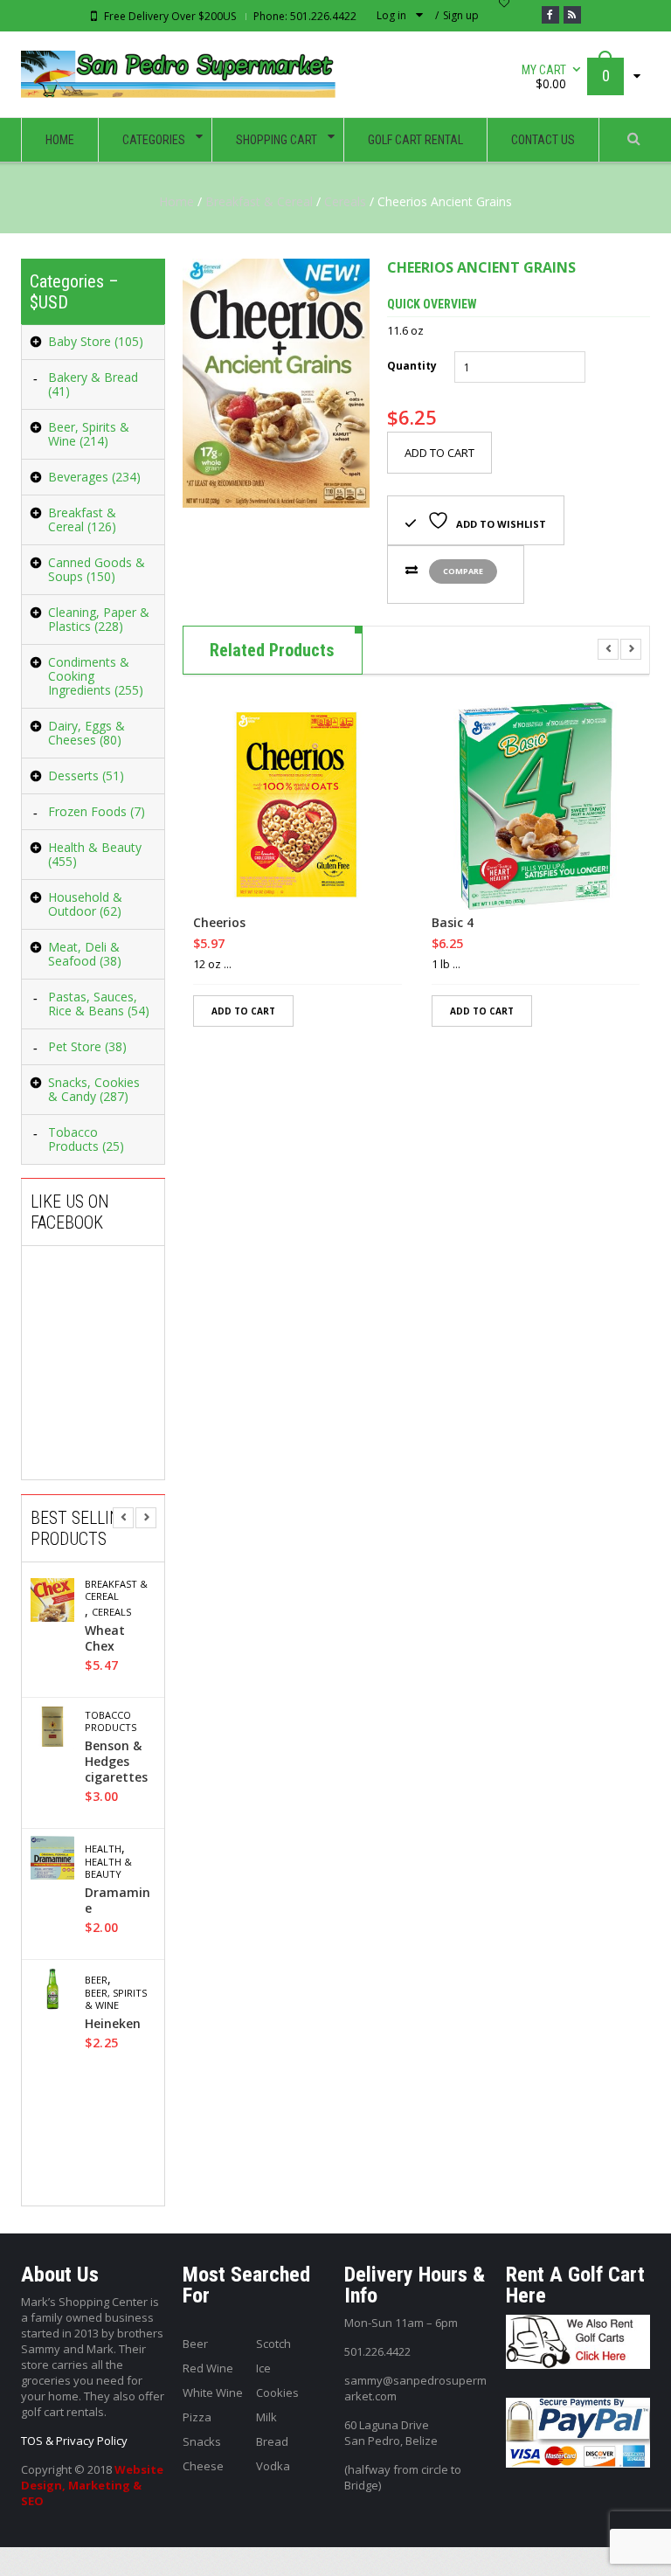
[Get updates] (572, 15)
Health (103, 1849)
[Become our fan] (550, 15)
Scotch (273, 2344)
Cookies (277, 2392)
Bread (272, 2441)
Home (176, 201)
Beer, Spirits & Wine (116, 1999)
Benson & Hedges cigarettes (116, 1762)
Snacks (202, 2441)
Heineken (113, 2024)
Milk (266, 2417)
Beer (96, 1980)
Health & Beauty (108, 1868)
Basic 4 (453, 923)
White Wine (213, 2392)
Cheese (203, 2466)
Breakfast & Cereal (259, 201)
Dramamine (118, 1901)
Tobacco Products (111, 1721)
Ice (263, 2368)
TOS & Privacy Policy (74, 2441)
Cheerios (219, 923)
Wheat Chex (105, 1638)
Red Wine (208, 2368)
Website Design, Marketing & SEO (92, 2485)
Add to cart (439, 453)
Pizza (197, 2417)
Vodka (273, 2466)
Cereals (345, 201)
